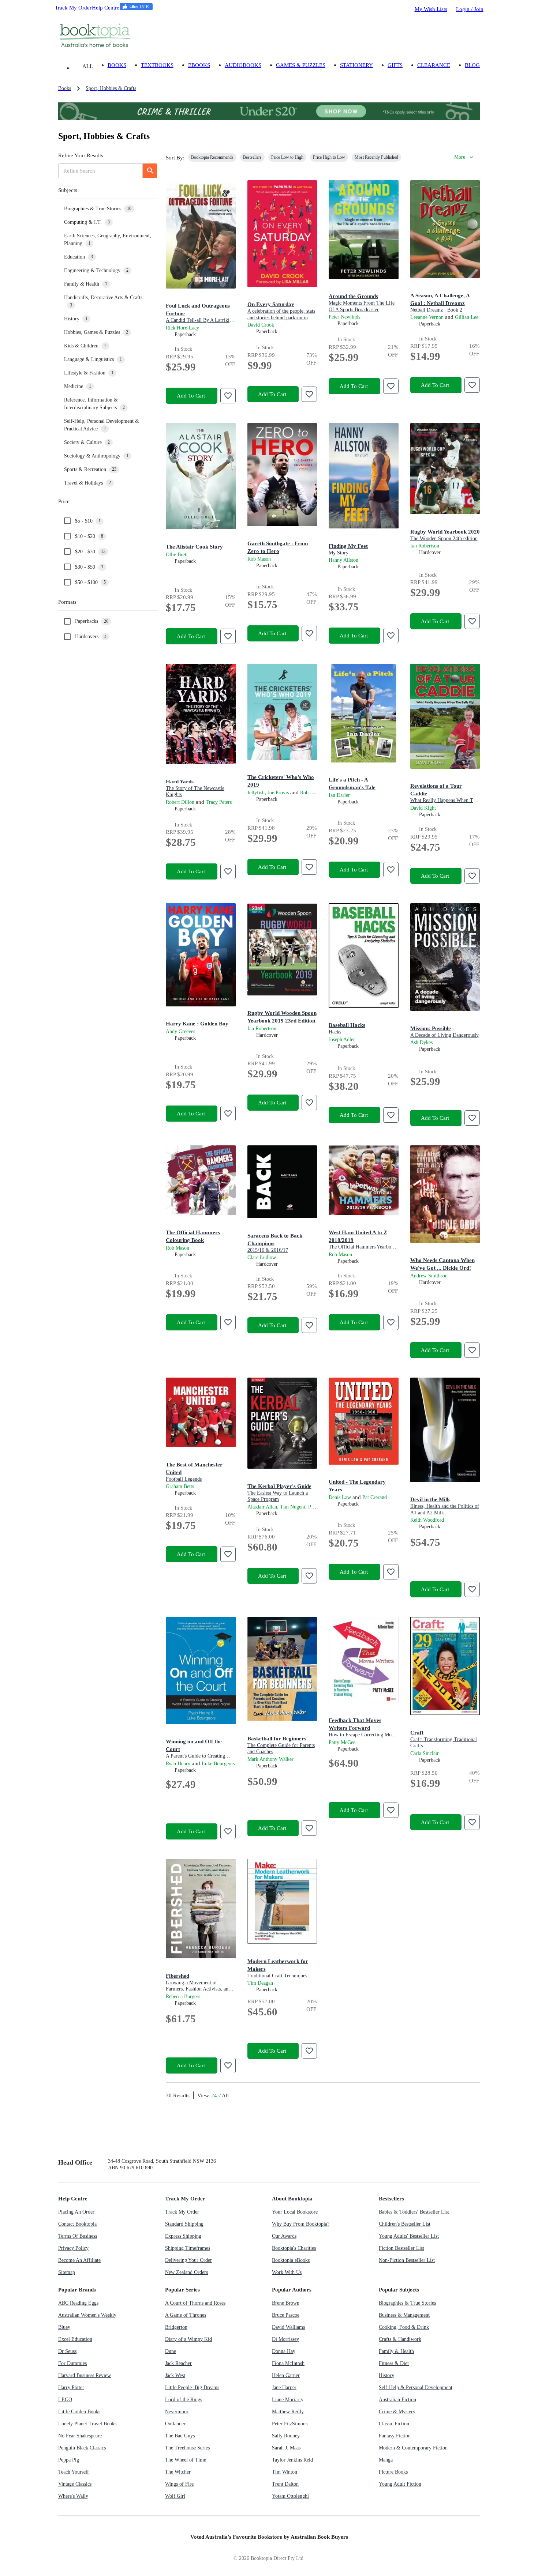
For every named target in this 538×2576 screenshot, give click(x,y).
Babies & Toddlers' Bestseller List (414, 2212)
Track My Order (73, 7)
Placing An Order (76, 2212)
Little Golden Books (79, 2412)
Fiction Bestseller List (401, 2248)
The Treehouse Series (187, 2448)
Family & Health (396, 2351)
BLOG (472, 65)
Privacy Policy (73, 2248)
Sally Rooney (286, 2436)
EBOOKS (199, 65)
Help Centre (106, 7)
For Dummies (72, 2363)
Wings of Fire (179, 2484)
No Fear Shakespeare (80, 2436)
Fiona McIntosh (288, 2363)
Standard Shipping (184, 2224)
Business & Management (404, 2315)
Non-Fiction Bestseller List (407, 2260)
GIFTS (395, 65)
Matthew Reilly (288, 2412)
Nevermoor (177, 2412)
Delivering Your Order (188, 2260)
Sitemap (67, 2272)
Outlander (175, 2424)
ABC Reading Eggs (78, 2303)
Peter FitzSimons (290, 2424)
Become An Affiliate (79, 2260)
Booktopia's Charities (294, 2248)
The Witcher (178, 2472)
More (460, 157)
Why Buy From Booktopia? (301, 2224)
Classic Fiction (394, 2424)
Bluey (64, 2327)
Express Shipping (183, 2236)
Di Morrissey (285, 2339)
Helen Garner (286, 2375)
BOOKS (117, 65)
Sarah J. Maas (286, 2448)
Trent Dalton (285, 2484)
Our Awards (284, 2236)
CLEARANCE (434, 65)
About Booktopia (292, 2198)
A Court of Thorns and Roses (195, 2303)
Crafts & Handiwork (400, 2339)
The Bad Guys (180, 2436)
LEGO (65, 2400)
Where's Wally (73, 2496)
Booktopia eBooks (291, 2260)
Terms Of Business (78, 2236)
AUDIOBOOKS (243, 65)
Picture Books (393, 2472)
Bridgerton (176, 2327)
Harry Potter (71, 2387)
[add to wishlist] (228, 396)
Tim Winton (285, 2472)
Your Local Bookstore (295, 2212)
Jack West (175, 2375)
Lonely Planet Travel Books (87, 2424)
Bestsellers (391, 2198)
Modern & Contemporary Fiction (413, 2448)
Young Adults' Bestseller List (409, 2236)
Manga (386, 2460)
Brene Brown (286, 2303)
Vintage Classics (75, 2484)
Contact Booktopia (77, 2224)
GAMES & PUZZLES (301, 65)
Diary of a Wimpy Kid (188, 2339)
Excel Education (75, 2339)
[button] (108, 190)
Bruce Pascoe (286, 2315)
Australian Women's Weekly (87, 2315)
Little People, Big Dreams (192, 2387)
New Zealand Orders (186, 2272)
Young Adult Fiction (400, 2484)
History (386, 2375)
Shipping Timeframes (188, 2248)
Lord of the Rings (184, 2400)
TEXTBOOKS (157, 65)
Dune (171, 2351)
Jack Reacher (178, 2363)
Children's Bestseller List (405, 2224)
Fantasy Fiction (395, 2436)
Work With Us (287, 2272)
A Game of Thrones (186, 2315)
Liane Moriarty (288, 2400)
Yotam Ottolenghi (290, 2496)
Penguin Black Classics (82, 2448)
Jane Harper (284, 2387)
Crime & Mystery (397, 2412)
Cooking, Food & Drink (404, 2327)
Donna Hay (284, 2351)
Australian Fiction (397, 2400)
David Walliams (288, 2327)
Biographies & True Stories (407, 2303)
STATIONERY (356, 65)
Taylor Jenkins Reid (292, 2460)
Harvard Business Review (85, 2375)
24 (214, 2095)
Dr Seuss (67, 2351)
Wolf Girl (175, 2496)
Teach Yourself (74, 2472)
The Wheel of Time (186, 2460)
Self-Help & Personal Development (416, 2387)
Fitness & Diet (394, 2363)
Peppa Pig (69, 2460)
